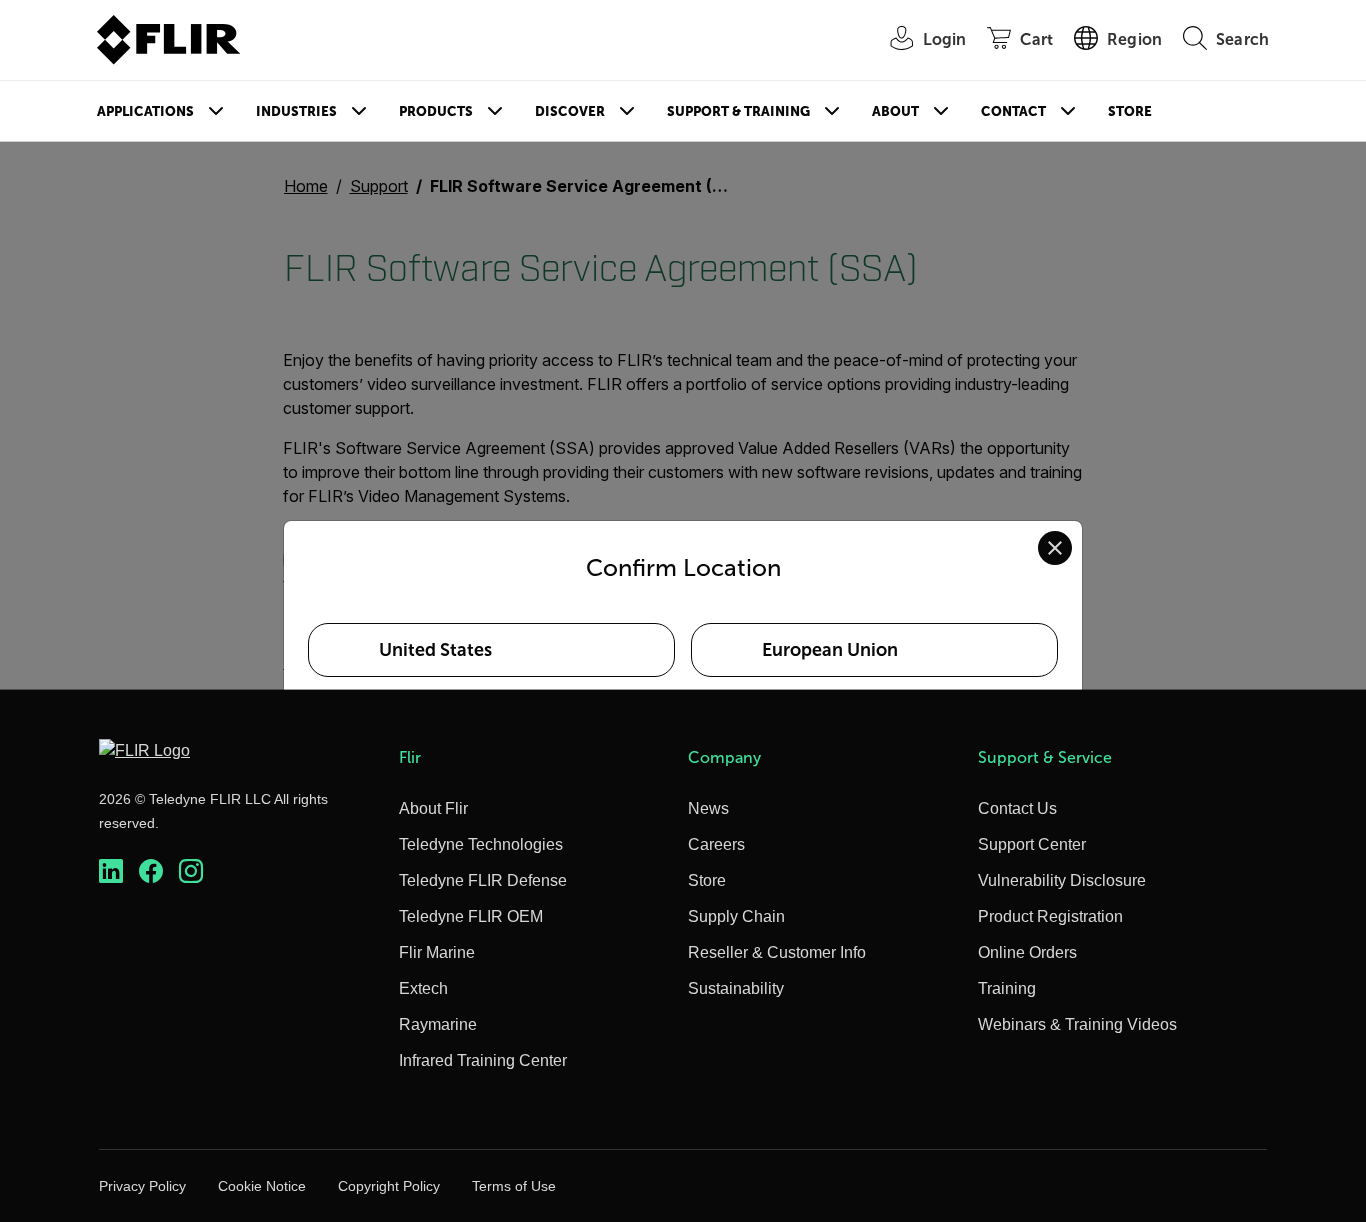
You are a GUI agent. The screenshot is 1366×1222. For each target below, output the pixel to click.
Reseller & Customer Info (777, 952)
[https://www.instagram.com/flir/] (191, 871)
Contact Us (1017, 808)
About (895, 111)
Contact (1013, 111)
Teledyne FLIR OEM (471, 916)
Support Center (1032, 844)
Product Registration (1050, 916)
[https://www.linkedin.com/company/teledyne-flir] (111, 871)
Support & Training (738, 111)
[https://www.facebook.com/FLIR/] (151, 871)
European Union (830, 650)
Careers (716, 844)
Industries (296, 111)
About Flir (433, 808)
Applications (145, 111)
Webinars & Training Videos (1077, 1024)
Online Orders (1027, 952)
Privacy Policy (142, 1186)
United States (435, 650)
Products (436, 111)
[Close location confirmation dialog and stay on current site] (1055, 548)
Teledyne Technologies (481, 844)
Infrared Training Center (483, 1060)
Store (1130, 111)
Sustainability (736, 988)
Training (1007, 988)
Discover (570, 111)
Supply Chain (736, 916)
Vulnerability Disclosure (1062, 880)
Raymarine (438, 1024)
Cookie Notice (262, 1186)
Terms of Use (514, 1186)
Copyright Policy (389, 1186)
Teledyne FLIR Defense (483, 880)
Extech (423, 988)
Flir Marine (437, 952)
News (708, 808)
